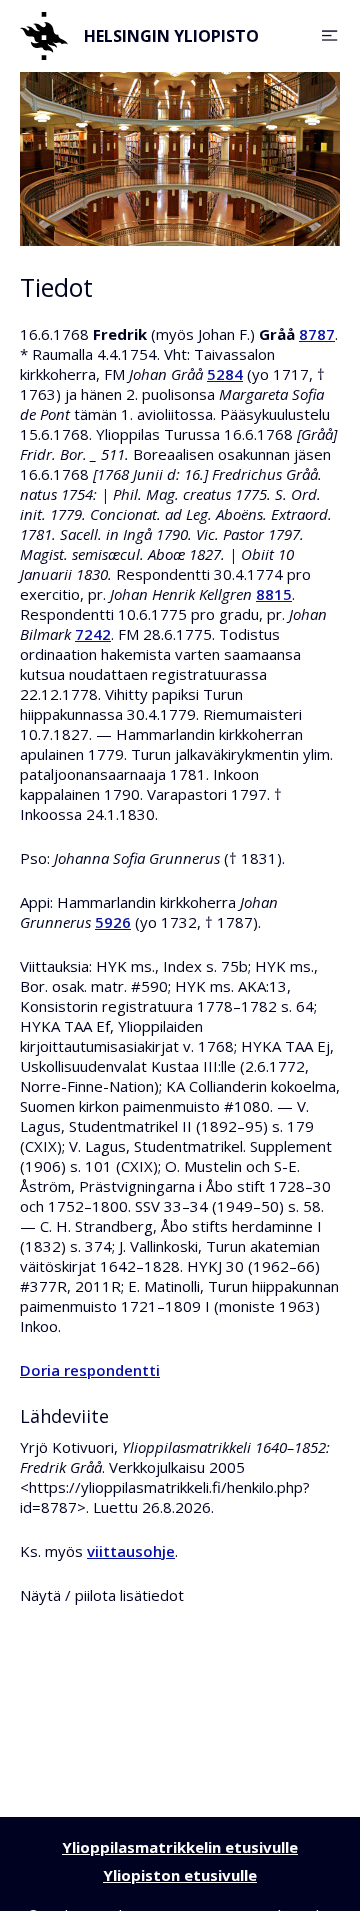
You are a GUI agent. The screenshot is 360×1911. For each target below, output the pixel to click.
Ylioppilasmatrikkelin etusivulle (180, 1847)
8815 (274, 594)
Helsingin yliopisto (171, 36)
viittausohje (131, 1551)
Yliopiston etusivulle (180, 1875)
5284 (225, 374)
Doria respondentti (90, 1370)
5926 (113, 922)
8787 (317, 334)
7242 (93, 634)
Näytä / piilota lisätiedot (102, 1595)
